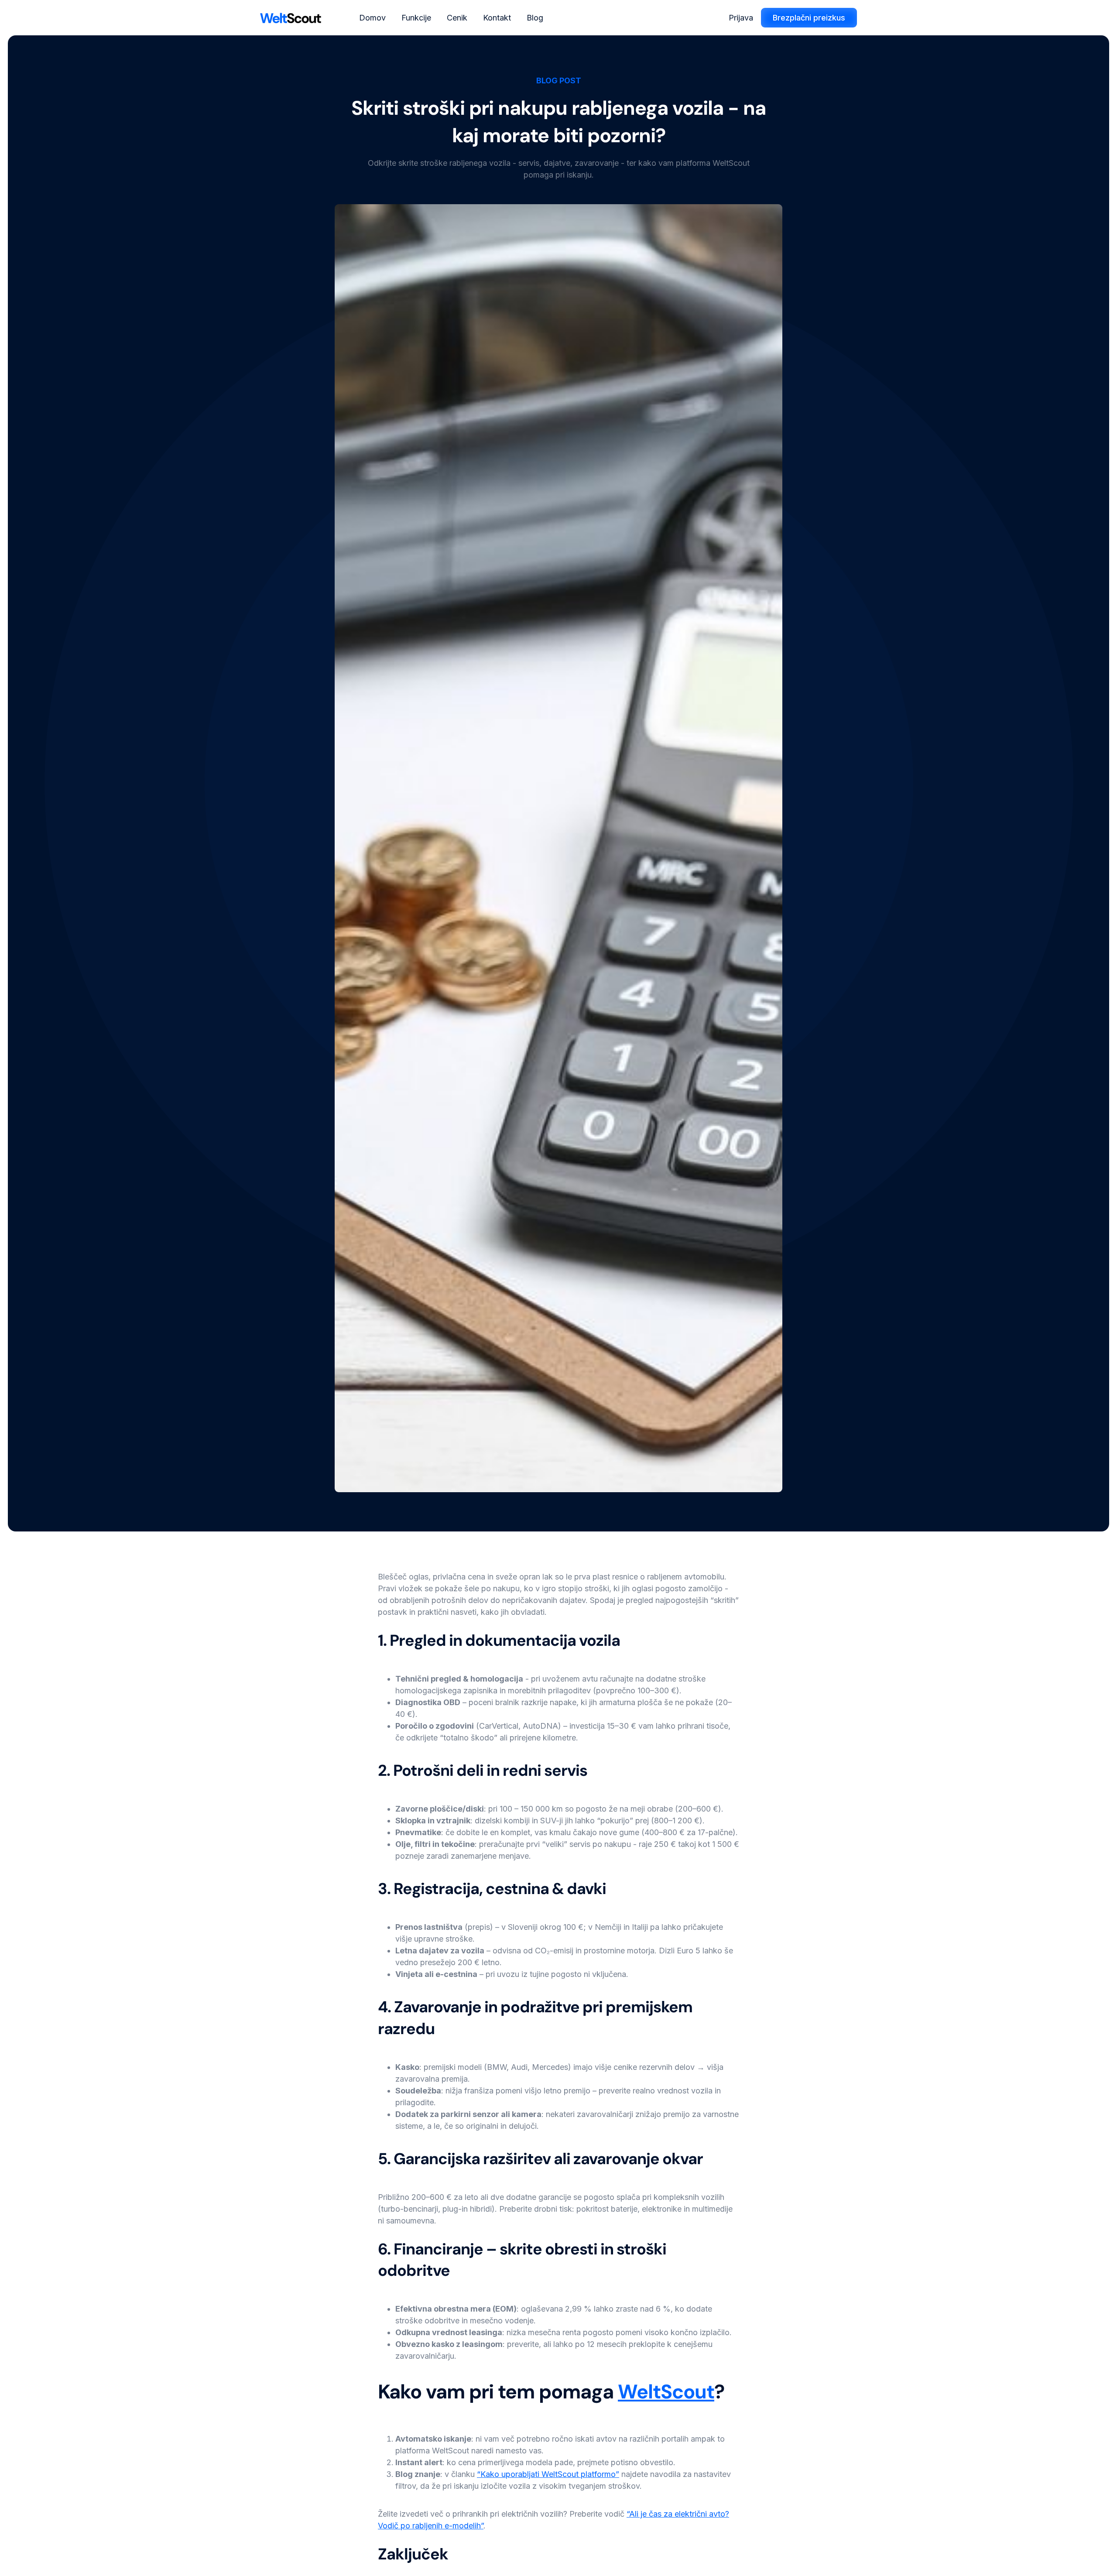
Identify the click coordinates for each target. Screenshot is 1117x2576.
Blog (535, 18)
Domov (372, 18)
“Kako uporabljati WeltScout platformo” (548, 2474)
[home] (291, 18)
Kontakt (497, 18)
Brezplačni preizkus (809, 18)
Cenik (457, 18)
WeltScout (666, 2392)
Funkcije (416, 18)
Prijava (741, 18)
